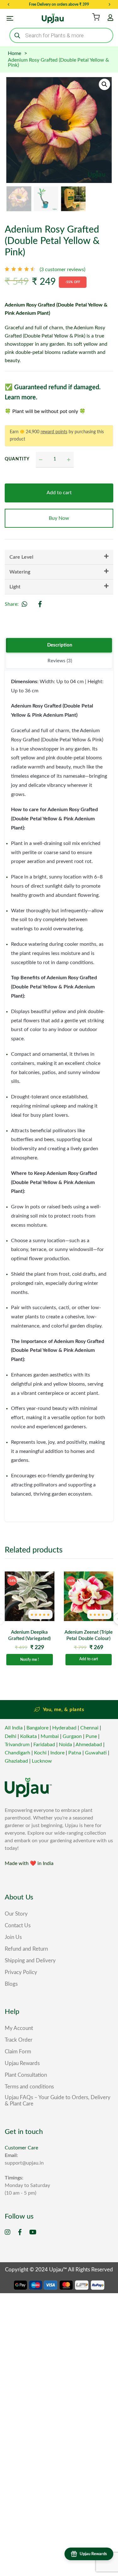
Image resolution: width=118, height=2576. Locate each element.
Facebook (20, 2232)
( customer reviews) (62, 270)
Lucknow (42, 1761)
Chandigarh (17, 1753)
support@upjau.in (24, 2163)
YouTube (33, 2232)
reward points (54, 432)
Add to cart (59, 493)
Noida (65, 1745)
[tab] (59, 646)
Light (15, 587)
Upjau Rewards (93, 2554)
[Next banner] (110, 4)
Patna (75, 1753)
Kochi (40, 1753)
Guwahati (96, 1753)
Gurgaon (72, 1736)
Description (60, 645)
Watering (20, 572)
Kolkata (28, 1736)
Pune (91, 1736)
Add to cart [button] (89, 1659)
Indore (57, 1753)
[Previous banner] (8, 4)
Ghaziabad (16, 1761)
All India (14, 1728)
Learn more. (21, 398)
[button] (104, 84)
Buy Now (59, 518)
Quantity (16, 459)
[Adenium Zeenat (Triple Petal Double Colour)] (89, 1596)
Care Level (21, 557)
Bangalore (37, 1728)
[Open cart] (96, 17)
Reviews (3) (60, 661)
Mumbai (50, 1736)
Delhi (11, 1736)
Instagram (8, 2232)
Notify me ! (29, 1660)
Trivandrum (17, 1745)
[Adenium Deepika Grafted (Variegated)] (30, 1596)
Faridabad (44, 1745)
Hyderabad (64, 1728)
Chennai (89, 1728)
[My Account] (110, 18)
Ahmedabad (89, 1745)
